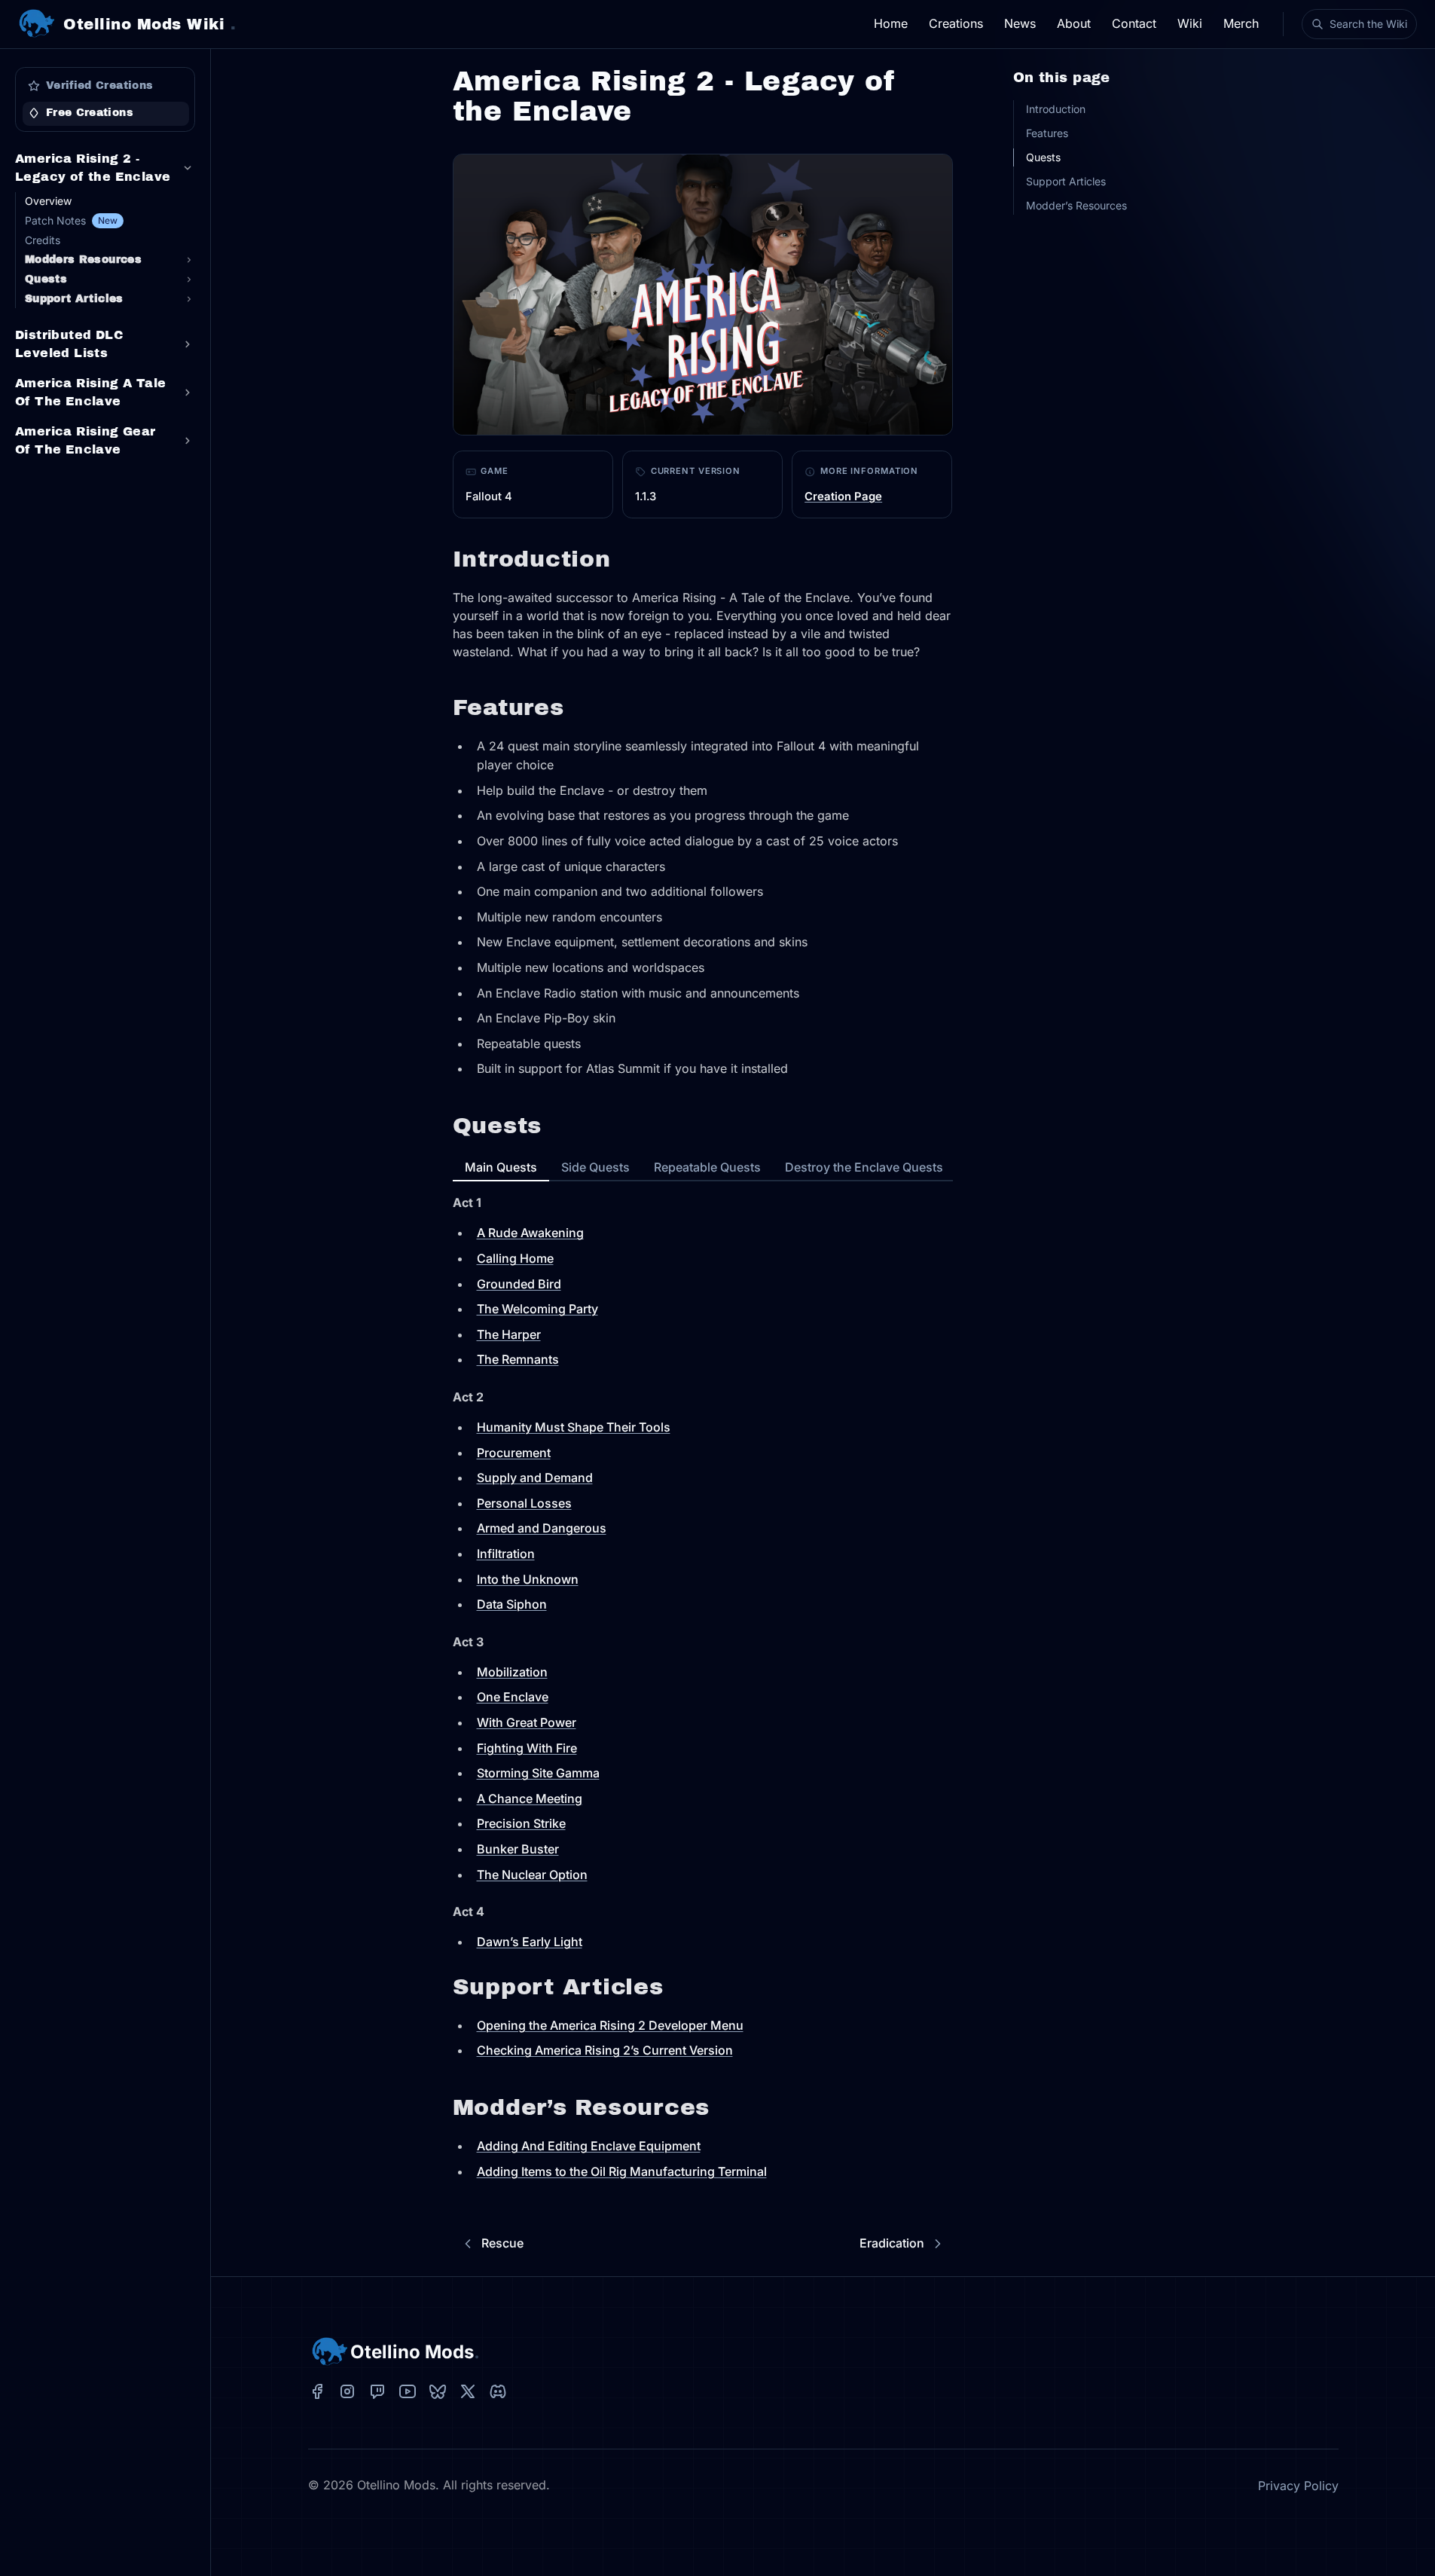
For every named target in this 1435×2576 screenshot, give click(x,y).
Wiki (1190, 23)
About (1074, 23)
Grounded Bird (519, 1284)
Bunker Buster (518, 1849)
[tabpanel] (105, 307)
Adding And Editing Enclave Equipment (589, 2146)
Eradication (892, 2243)
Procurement (514, 1453)
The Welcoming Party (537, 1309)
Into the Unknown (528, 1579)
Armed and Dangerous (542, 1528)
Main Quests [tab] (501, 1167)
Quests (1043, 157)
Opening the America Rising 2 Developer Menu (610, 2025)
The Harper (509, 1334)
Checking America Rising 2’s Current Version (605, 2050)
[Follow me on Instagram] (347, 2391)
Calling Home (515, 1258)
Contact (1134, 23)
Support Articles (1066, 181)
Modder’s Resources (1076, 205)
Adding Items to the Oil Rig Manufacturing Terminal (622, 2171)
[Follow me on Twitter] (468, 2391)
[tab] (105, 86)
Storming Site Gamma (538, 1773)
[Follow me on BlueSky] (438, 2391)
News (1020, 23)
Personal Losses (524, 1503)
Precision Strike (521, 1823)
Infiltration (506, 1554)
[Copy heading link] (624, 560)
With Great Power (527, 1722)
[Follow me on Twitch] (377, 2391)
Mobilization (512, 1672)
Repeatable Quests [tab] (707, 1167)
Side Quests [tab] (595, 1167)
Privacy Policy (1298, 2486)
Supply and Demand (535, 1477)
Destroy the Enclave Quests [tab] (864, 1167)
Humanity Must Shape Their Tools (574, 1427)
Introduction (1056, 109)
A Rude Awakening (530, 1233)
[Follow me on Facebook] (317, 2391)
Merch (1241, 23)
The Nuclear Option (532, 1875)
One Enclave (513, 1697)
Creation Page (843, 497)
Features (1047, 133)
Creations (956, 23)
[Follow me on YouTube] (408, 2391)
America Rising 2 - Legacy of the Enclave (93, 168)
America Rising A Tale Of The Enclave (90, 392)
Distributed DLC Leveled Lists (69, 344)
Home (891, 23)
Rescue (502, 2243)
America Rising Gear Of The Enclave (85, 440)
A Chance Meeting (530, 1798)
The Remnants (518, 1359)
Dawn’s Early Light (530, 1942)
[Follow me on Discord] (498, 2391)
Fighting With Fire (527, 1748)
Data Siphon (512, 1604)
